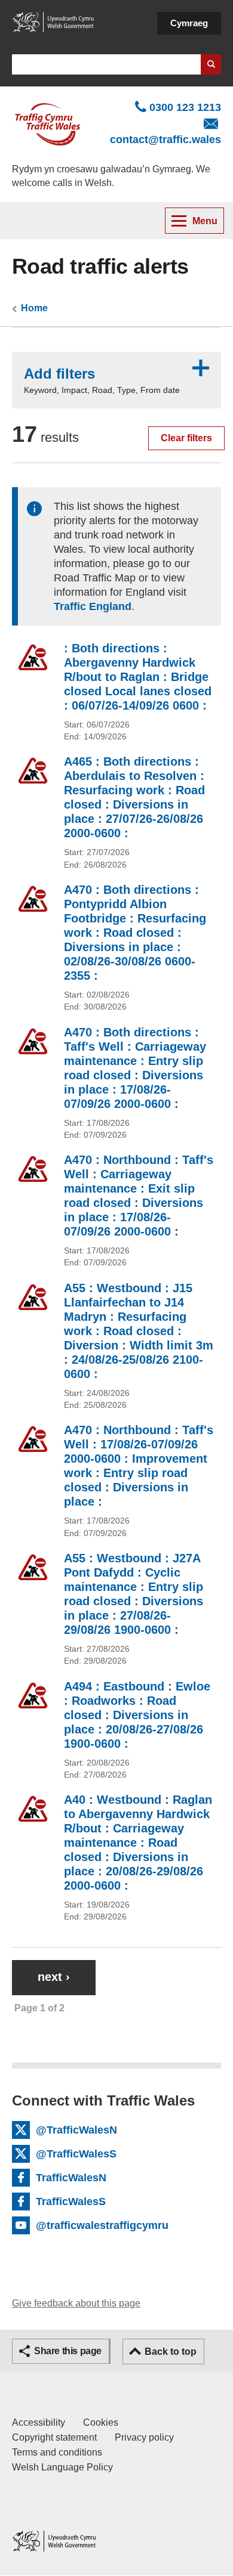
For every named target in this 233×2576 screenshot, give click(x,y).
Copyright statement (54, 2437)
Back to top (171, 2351)
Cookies (101, 2422)
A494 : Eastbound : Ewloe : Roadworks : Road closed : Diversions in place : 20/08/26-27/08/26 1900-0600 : (137, 1715)
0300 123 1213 (185, 107)
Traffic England (93, 606)
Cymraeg (189, 23)
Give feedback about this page (76, 2303)
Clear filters (186, 438)
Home (34, 308)
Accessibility (39, 2422)
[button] (116, 380)
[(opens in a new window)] (54, 21)
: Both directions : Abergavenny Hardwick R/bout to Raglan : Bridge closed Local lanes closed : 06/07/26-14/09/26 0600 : (138, 677)
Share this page (68, 2351)
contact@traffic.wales (165, 140)
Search (211, 64)
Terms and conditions (57, 2452)
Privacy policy (144, 2437)
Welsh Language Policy (62, 2467)
